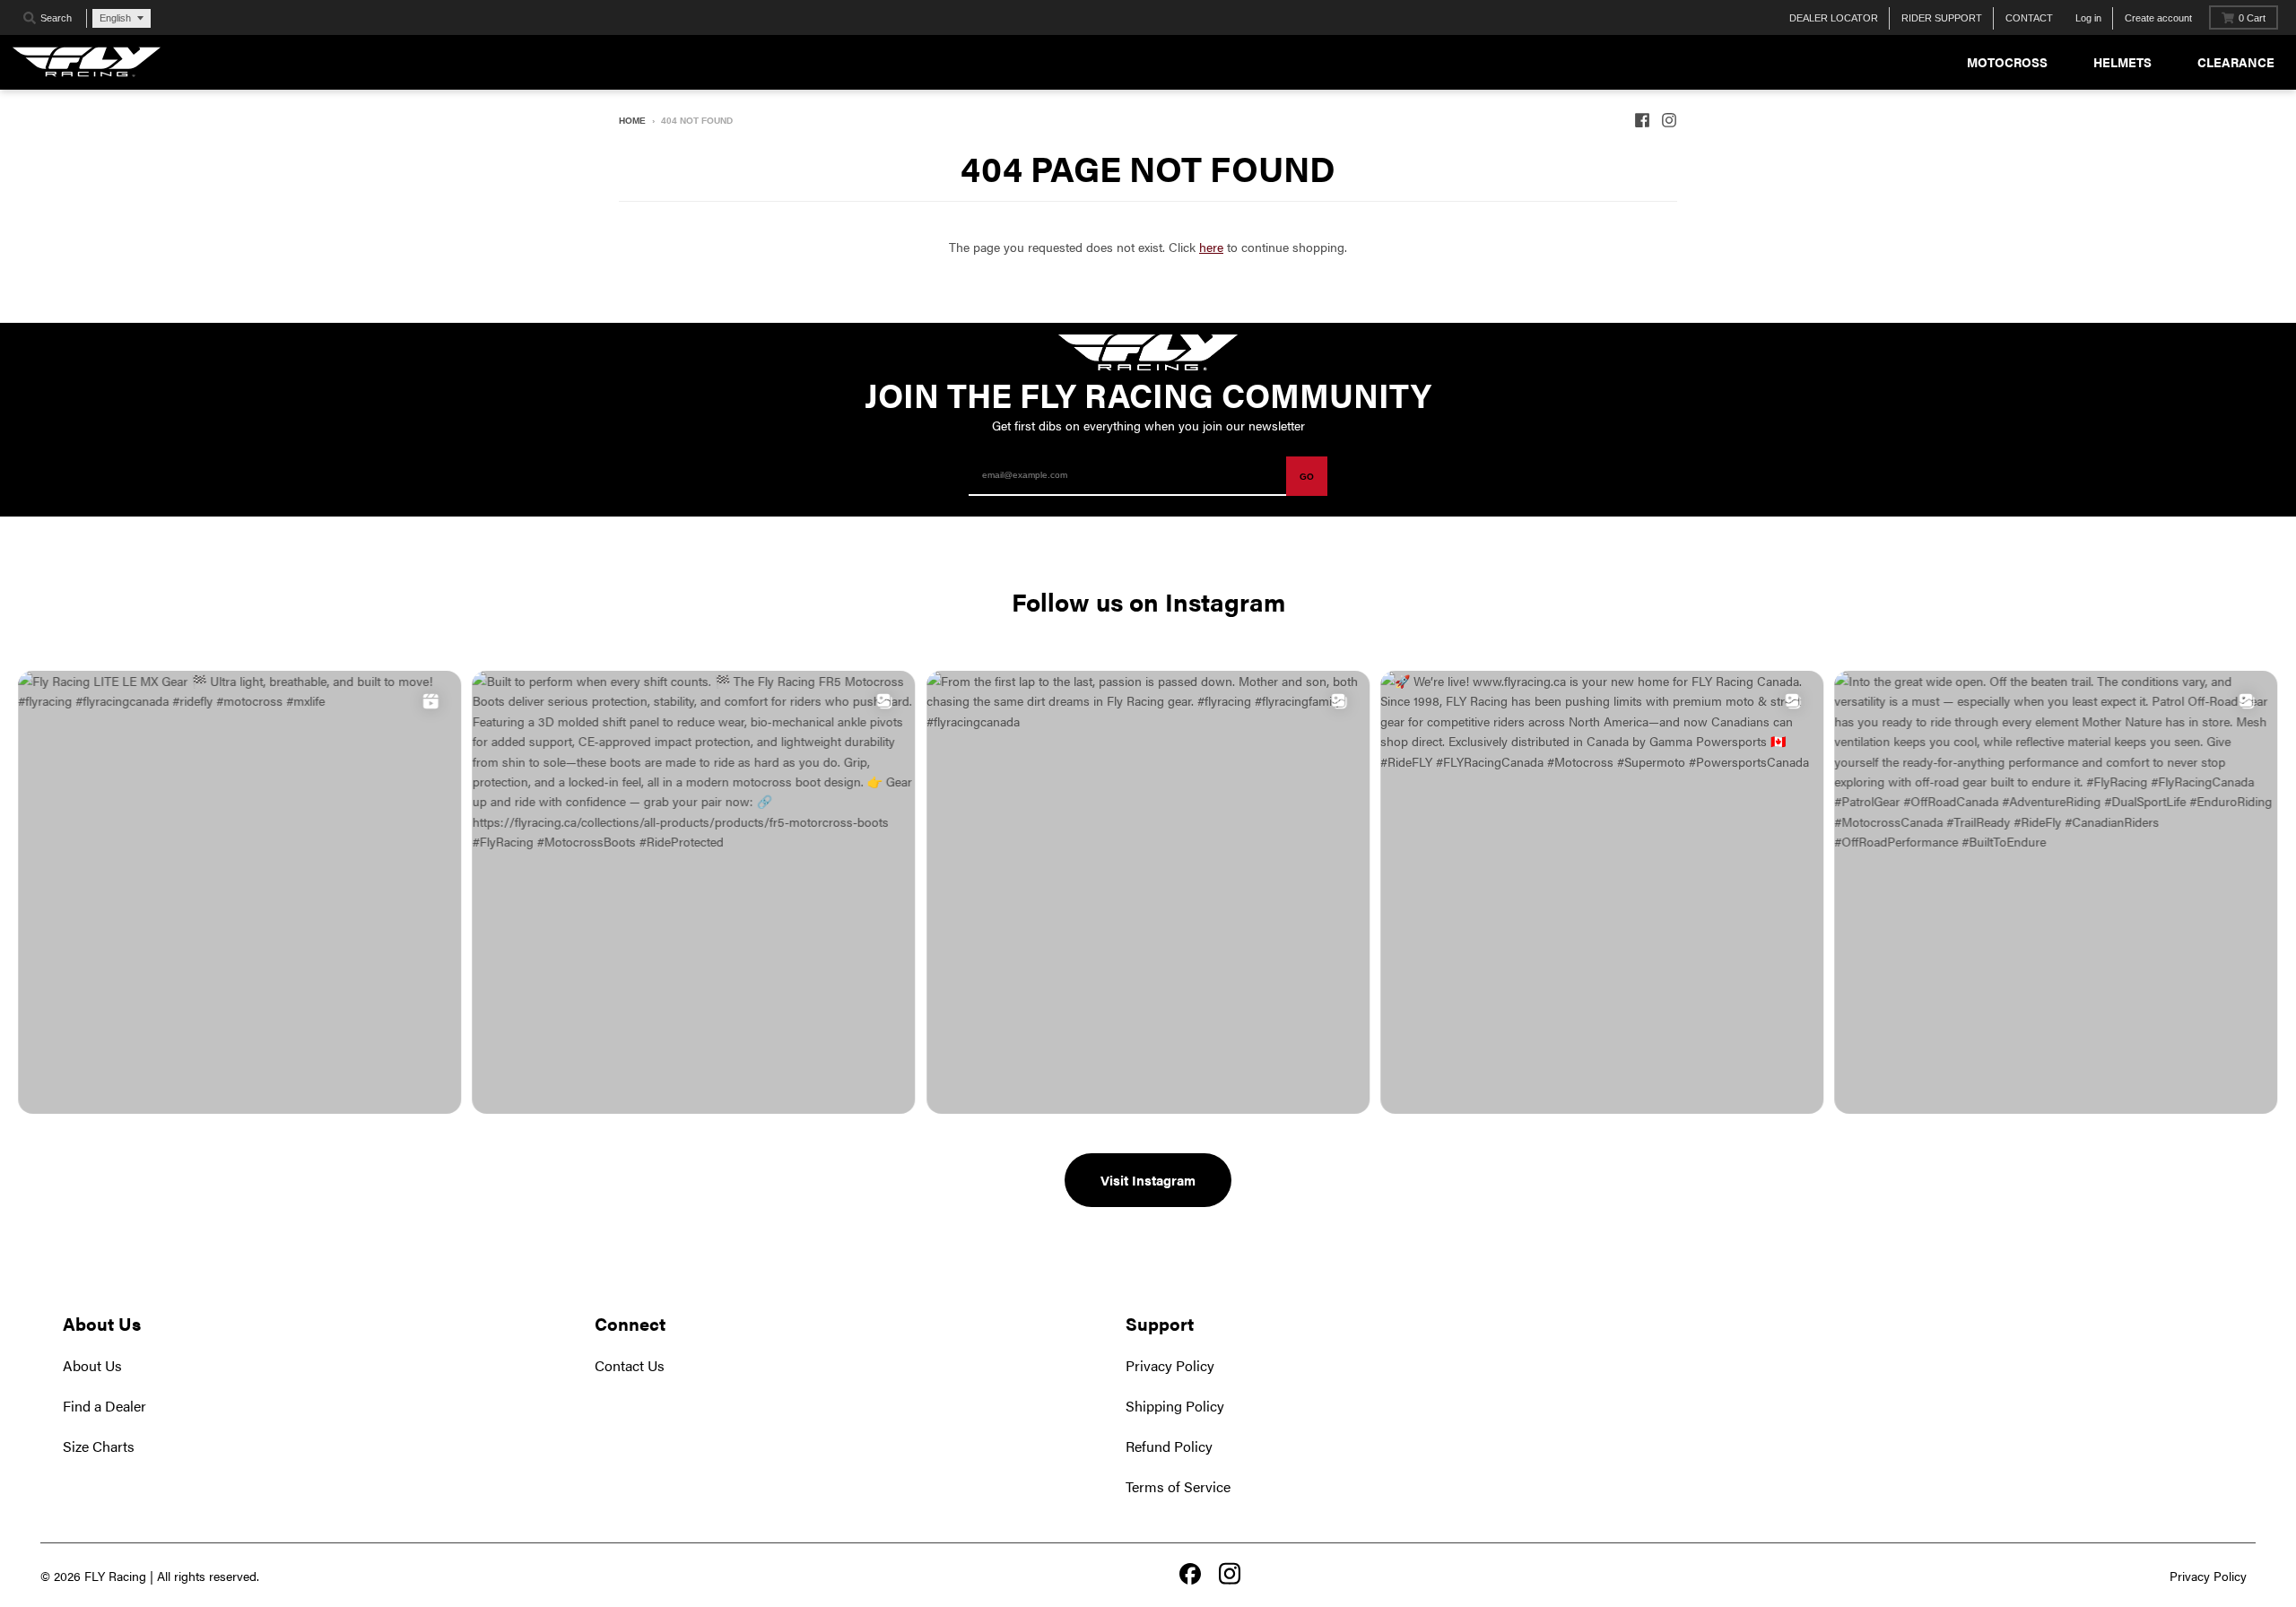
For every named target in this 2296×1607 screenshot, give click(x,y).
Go (1307, 477)
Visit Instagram (1148, 1180)
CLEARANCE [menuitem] (2236, 62)
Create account (2158, 18)
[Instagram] (1230, 1575)
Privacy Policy (1170, 1365)
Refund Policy (1169, 1446)
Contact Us (630, 1365)
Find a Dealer (104, 1406)
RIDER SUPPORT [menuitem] (1942, 18)
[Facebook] (1190, 1576)
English (115, 18)
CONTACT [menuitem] (2029, 18)
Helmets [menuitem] (2122, 62)
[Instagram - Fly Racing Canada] (1669, 120)
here (1211, 247)
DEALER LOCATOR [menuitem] (1834, 18)
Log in (2088, 18)
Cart (2252, 18)
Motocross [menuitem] (2007, 62)
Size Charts (99, 1446)
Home (632, 121)
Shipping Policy (1175, 1406)
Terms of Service (1178, 1486)
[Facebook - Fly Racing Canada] (1642, 120)
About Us (92, 1365)
